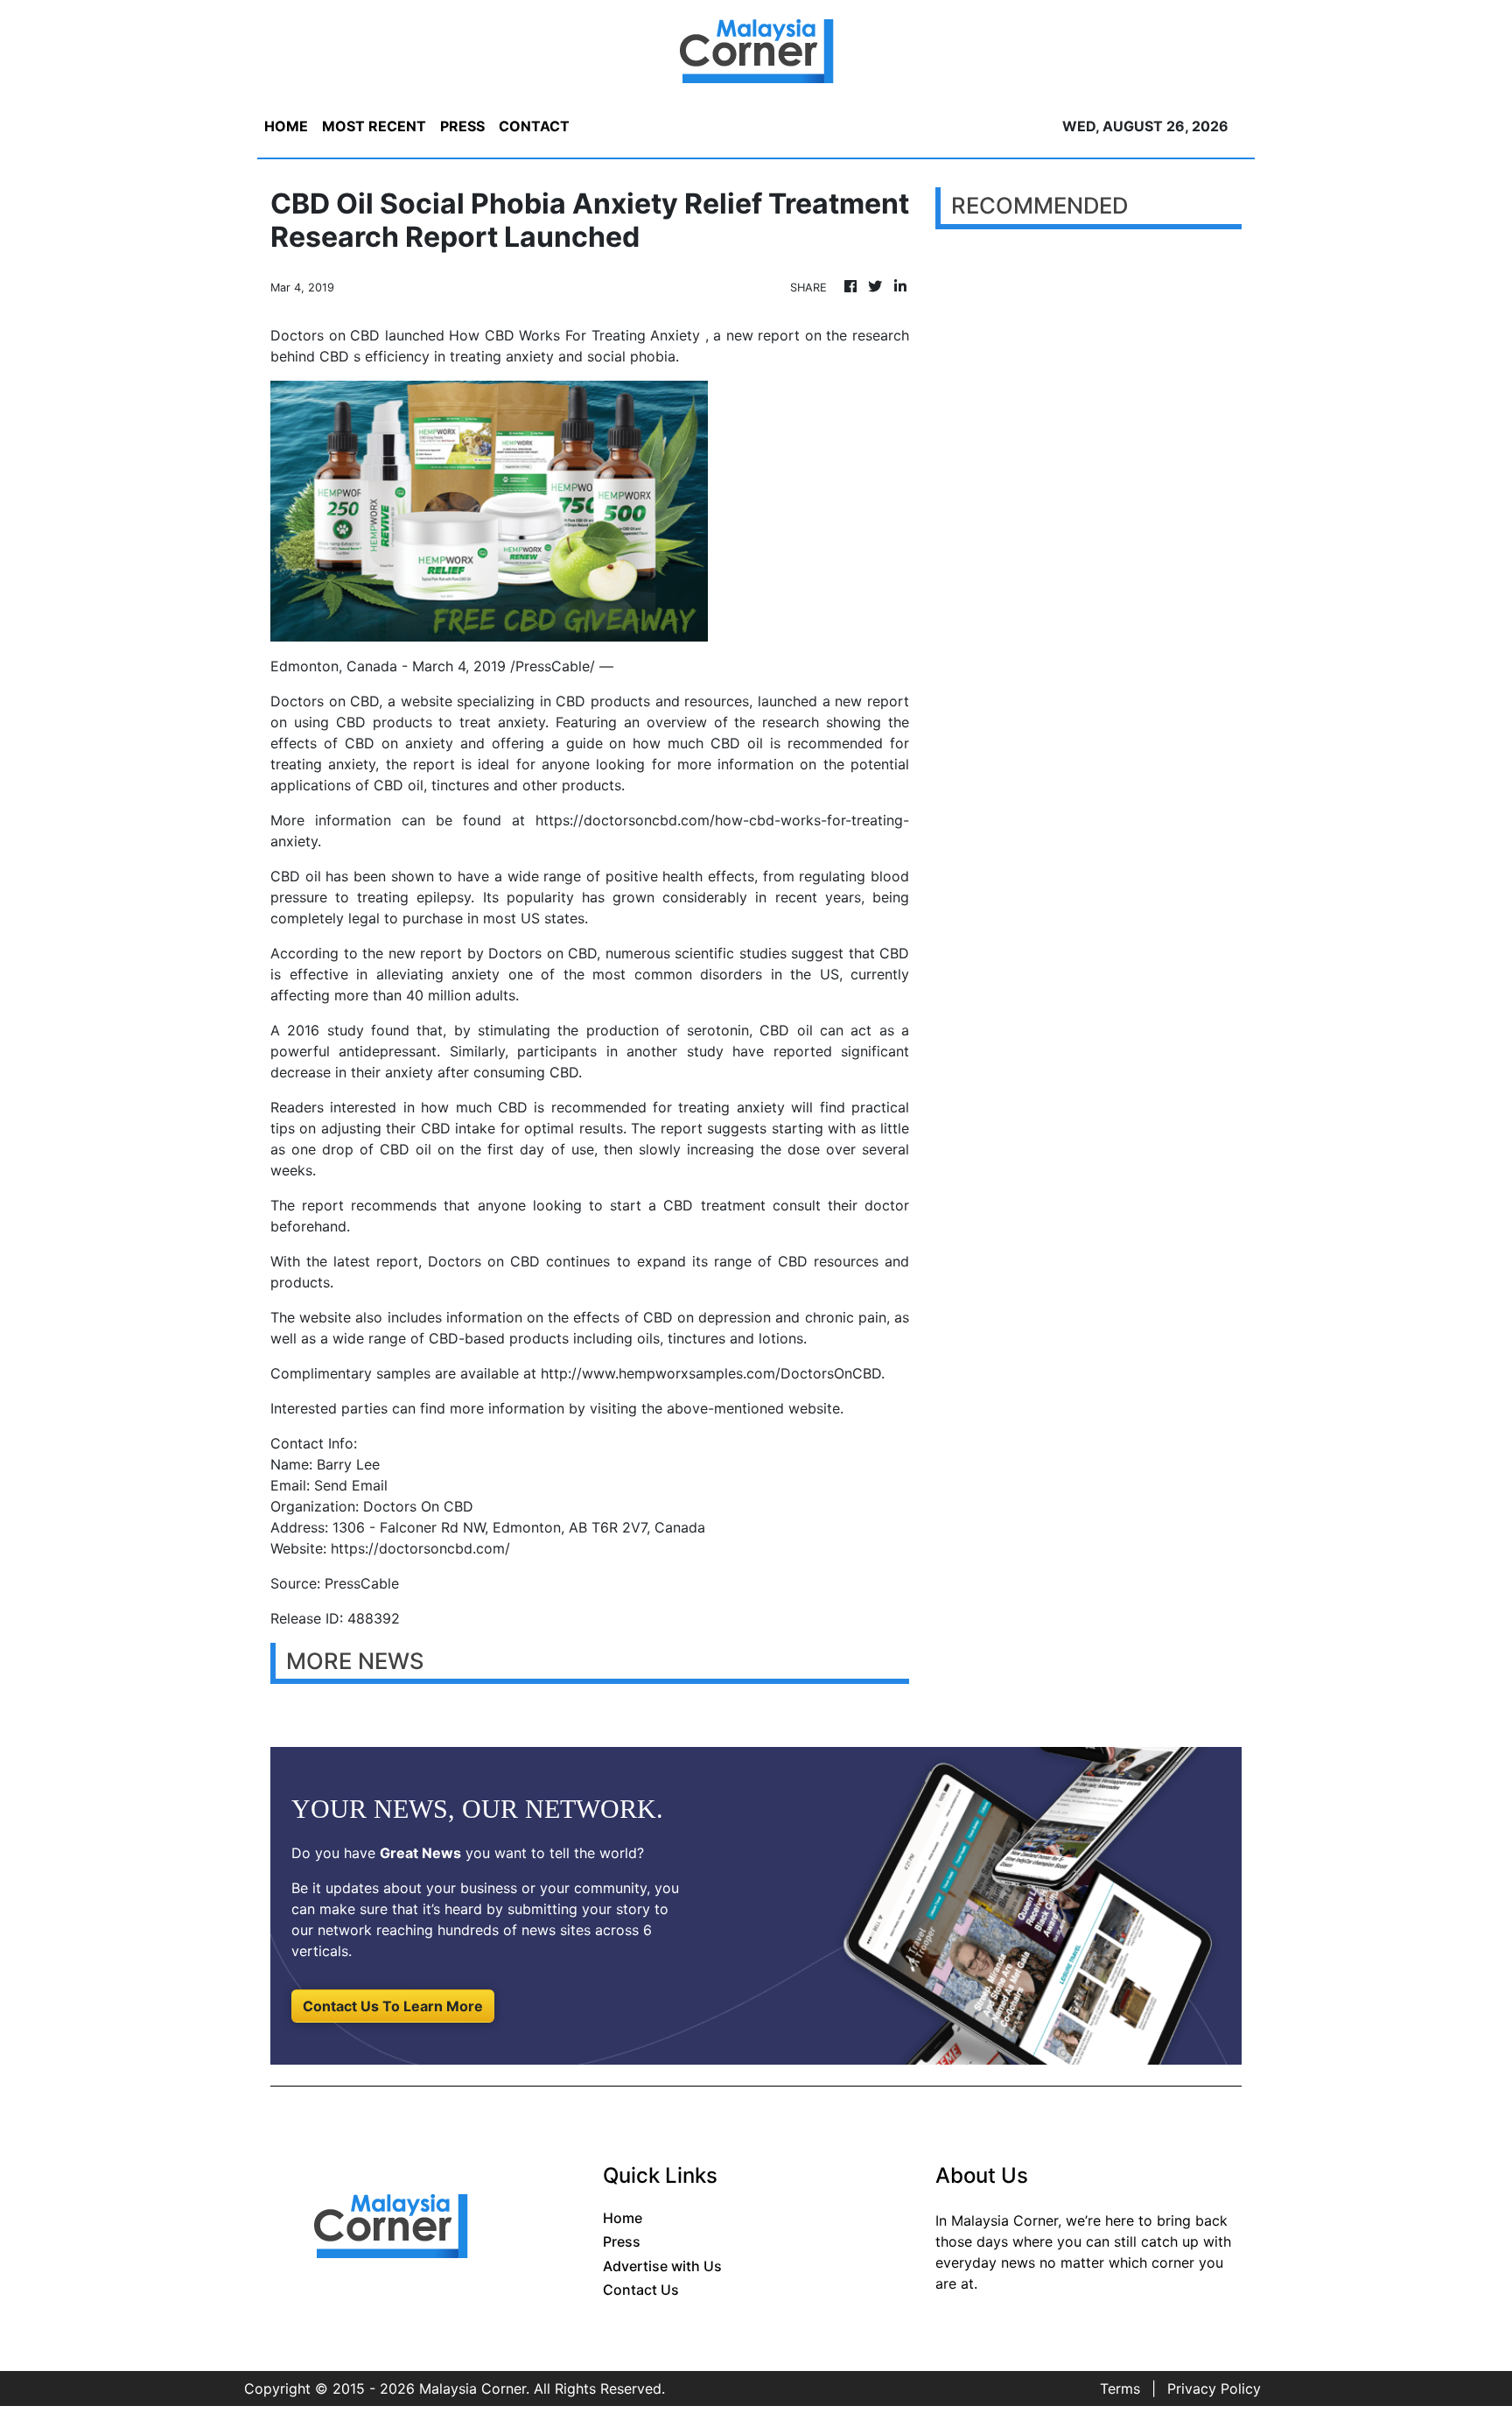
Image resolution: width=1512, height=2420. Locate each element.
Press (622, 2241)
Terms (1120, 2388)
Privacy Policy (1214, 2388)
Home (623, 2218)
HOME (286, 126)
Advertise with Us (662, 2266)
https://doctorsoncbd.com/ (420, 1548)
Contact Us (641, 2290)
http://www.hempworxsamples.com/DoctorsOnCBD (711, 1373)
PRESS (462, 126)
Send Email (351, 1485)
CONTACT (534, 126)
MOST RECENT (374, 126)
